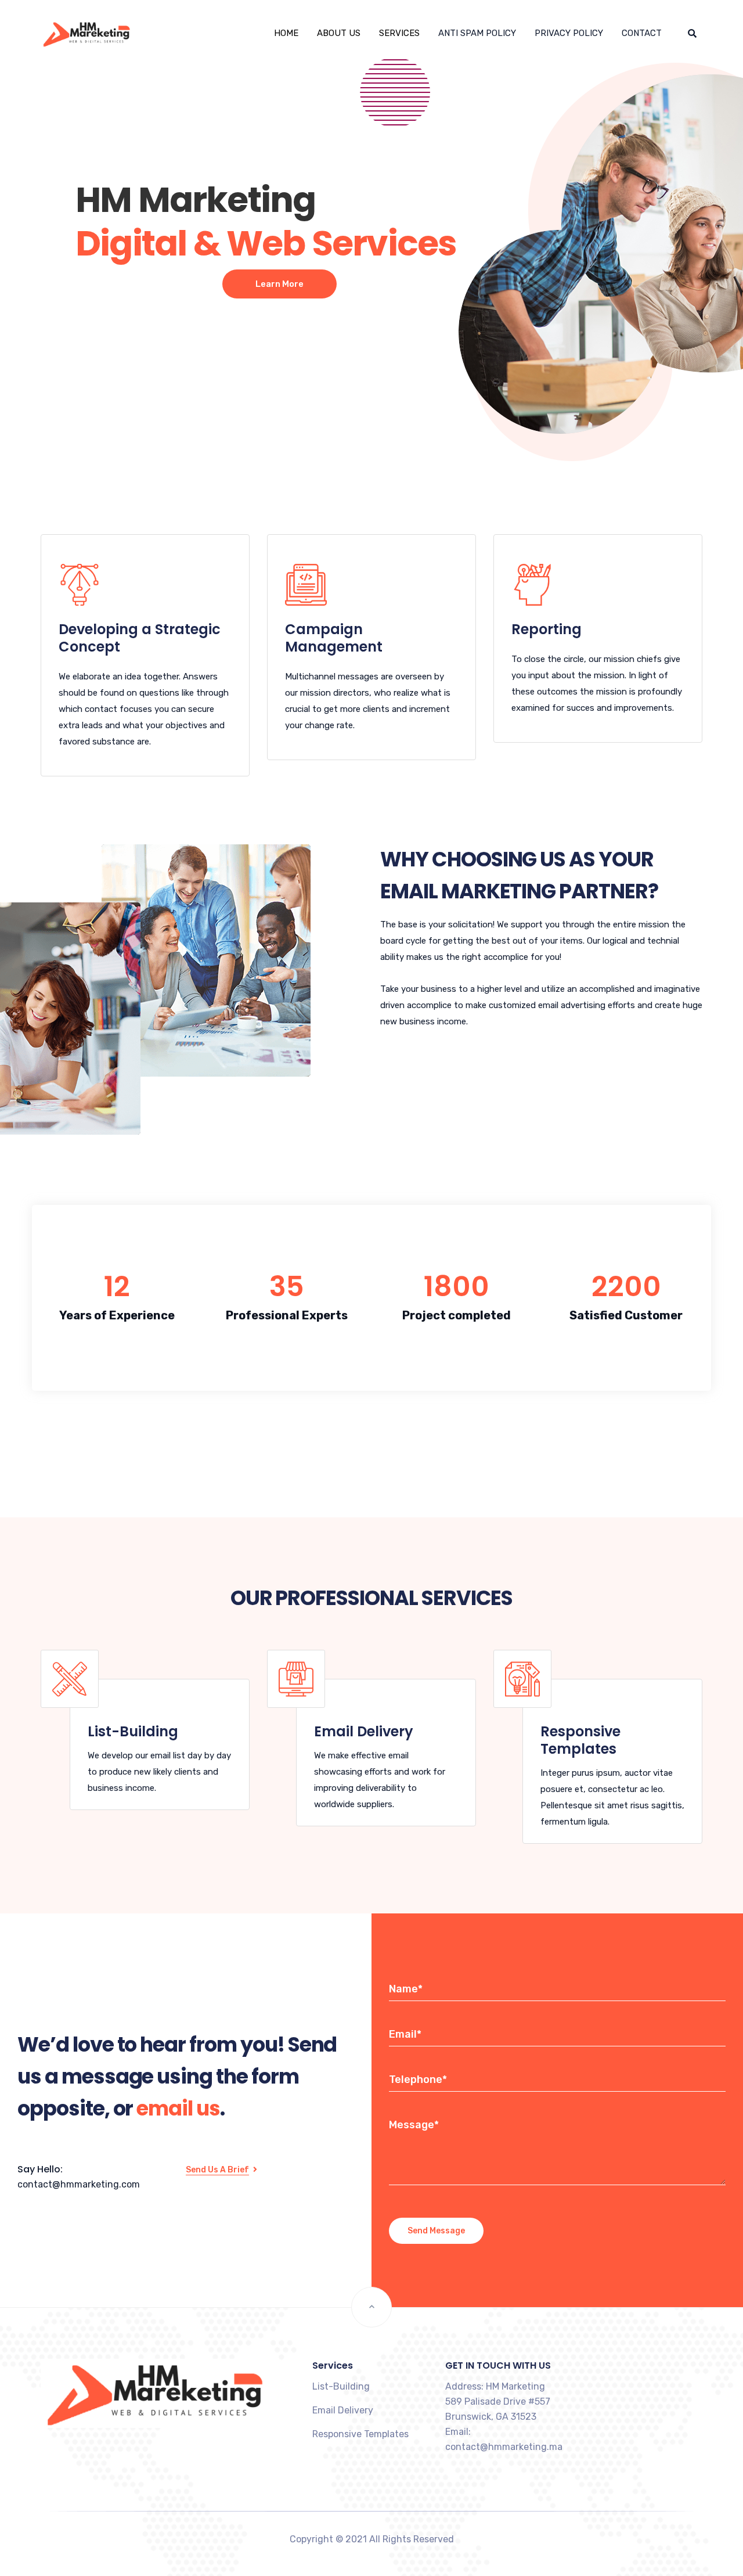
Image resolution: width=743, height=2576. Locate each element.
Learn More (279, 284)
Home (286, 33)
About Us (339, 33)
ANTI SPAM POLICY (477, 33)
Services (399, 33)
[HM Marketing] (69, 33)
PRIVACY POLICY (569, 33)
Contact (642, 33)
